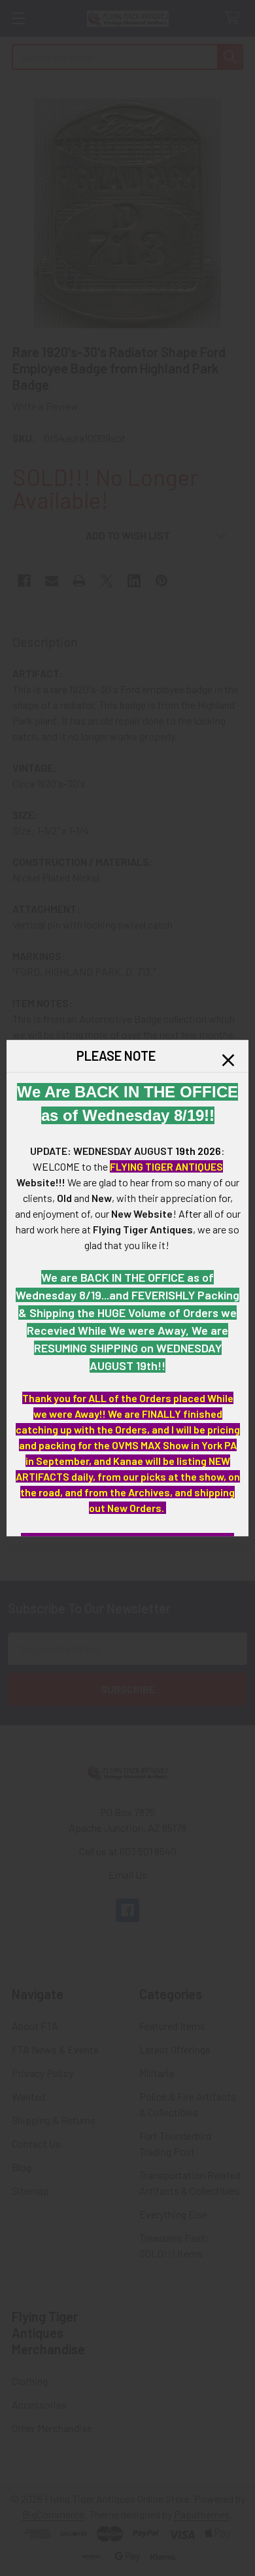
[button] (228, 1060)
